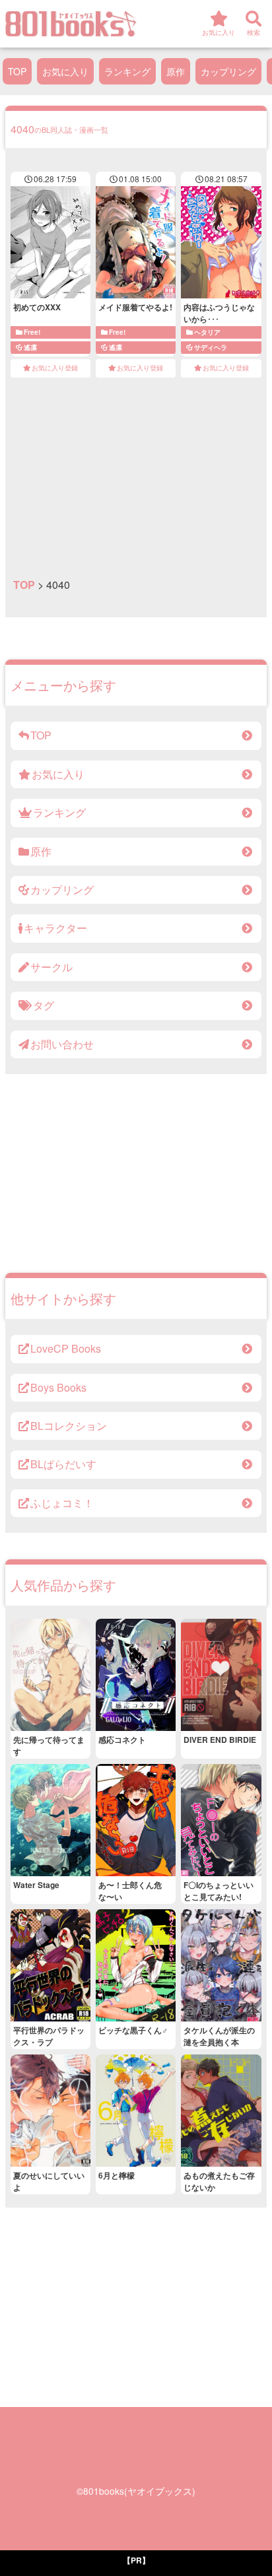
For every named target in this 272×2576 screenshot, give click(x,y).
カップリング (228, 71)
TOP (17, 71)
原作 (176, 71)
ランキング (127, 71)
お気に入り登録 (55, 368)
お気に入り (65, 71)
